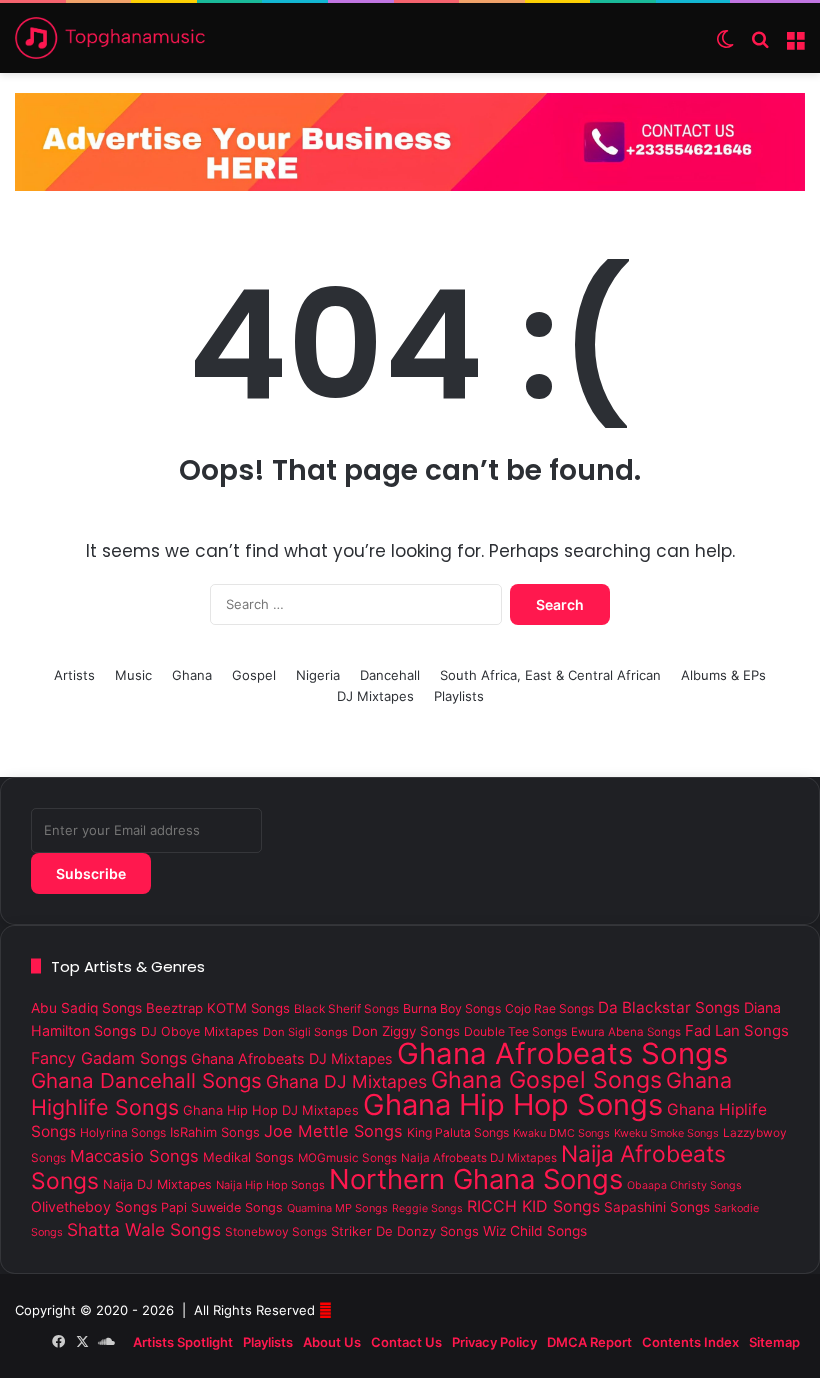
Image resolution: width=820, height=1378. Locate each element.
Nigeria (318, 675)
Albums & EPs (723, 675)
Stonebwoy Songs (276, 1232)
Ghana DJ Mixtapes (346, 1081)
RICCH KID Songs (533, 1206)
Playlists (459, 696)
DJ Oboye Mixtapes (200, 1031)
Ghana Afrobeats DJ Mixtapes (292, 1058)
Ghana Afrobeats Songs (562, 1053)
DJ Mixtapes (375, 696)
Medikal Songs (248, 1157)
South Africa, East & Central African (550, 675)
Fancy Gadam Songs (109, 1058)
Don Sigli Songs (305, 1032)
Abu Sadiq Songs (86, 1008)
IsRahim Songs (215, 1132)
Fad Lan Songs (737, 1030)
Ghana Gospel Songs (546, 1080)
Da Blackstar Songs (669, 1007)
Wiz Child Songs (535, 1231)
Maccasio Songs (134, 1156)
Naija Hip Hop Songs (270, 1185)
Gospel (254, 675)
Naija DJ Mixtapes (157, 1184)
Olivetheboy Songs (94, 1206)
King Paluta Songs (458, 1132)
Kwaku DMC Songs (561, 1133)
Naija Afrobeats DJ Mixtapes (479, 1158)
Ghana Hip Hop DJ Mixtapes (271, 1110)
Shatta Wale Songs (144, 1229)
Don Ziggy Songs (406, 1031)
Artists (74, 675)
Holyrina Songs (123, 1132)
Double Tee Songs (515, 1031)
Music (133, 675)
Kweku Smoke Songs (666, 1133)
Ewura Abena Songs (626, 1032)
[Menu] (795, 45)
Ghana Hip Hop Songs (513, 1104)
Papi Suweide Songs (222, 1207)
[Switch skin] (725, 45)
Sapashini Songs (657, 1207)
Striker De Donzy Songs (405, 1231)
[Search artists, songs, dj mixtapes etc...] (760, 45)
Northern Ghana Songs (476, 1179)
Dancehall (390, 675)
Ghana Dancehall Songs (146, 1080)
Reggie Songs (427, 1208)
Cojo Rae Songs (549, 1008)
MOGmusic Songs (347, 1158)
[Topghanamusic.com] (110, 38)
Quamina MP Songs (337, 1208)
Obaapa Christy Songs (684, 1185)
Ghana (192, 675)
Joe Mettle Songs (333, 1131)
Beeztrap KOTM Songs (218, 1008)
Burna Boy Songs (452, 1008)
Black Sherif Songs (346, 1009)
